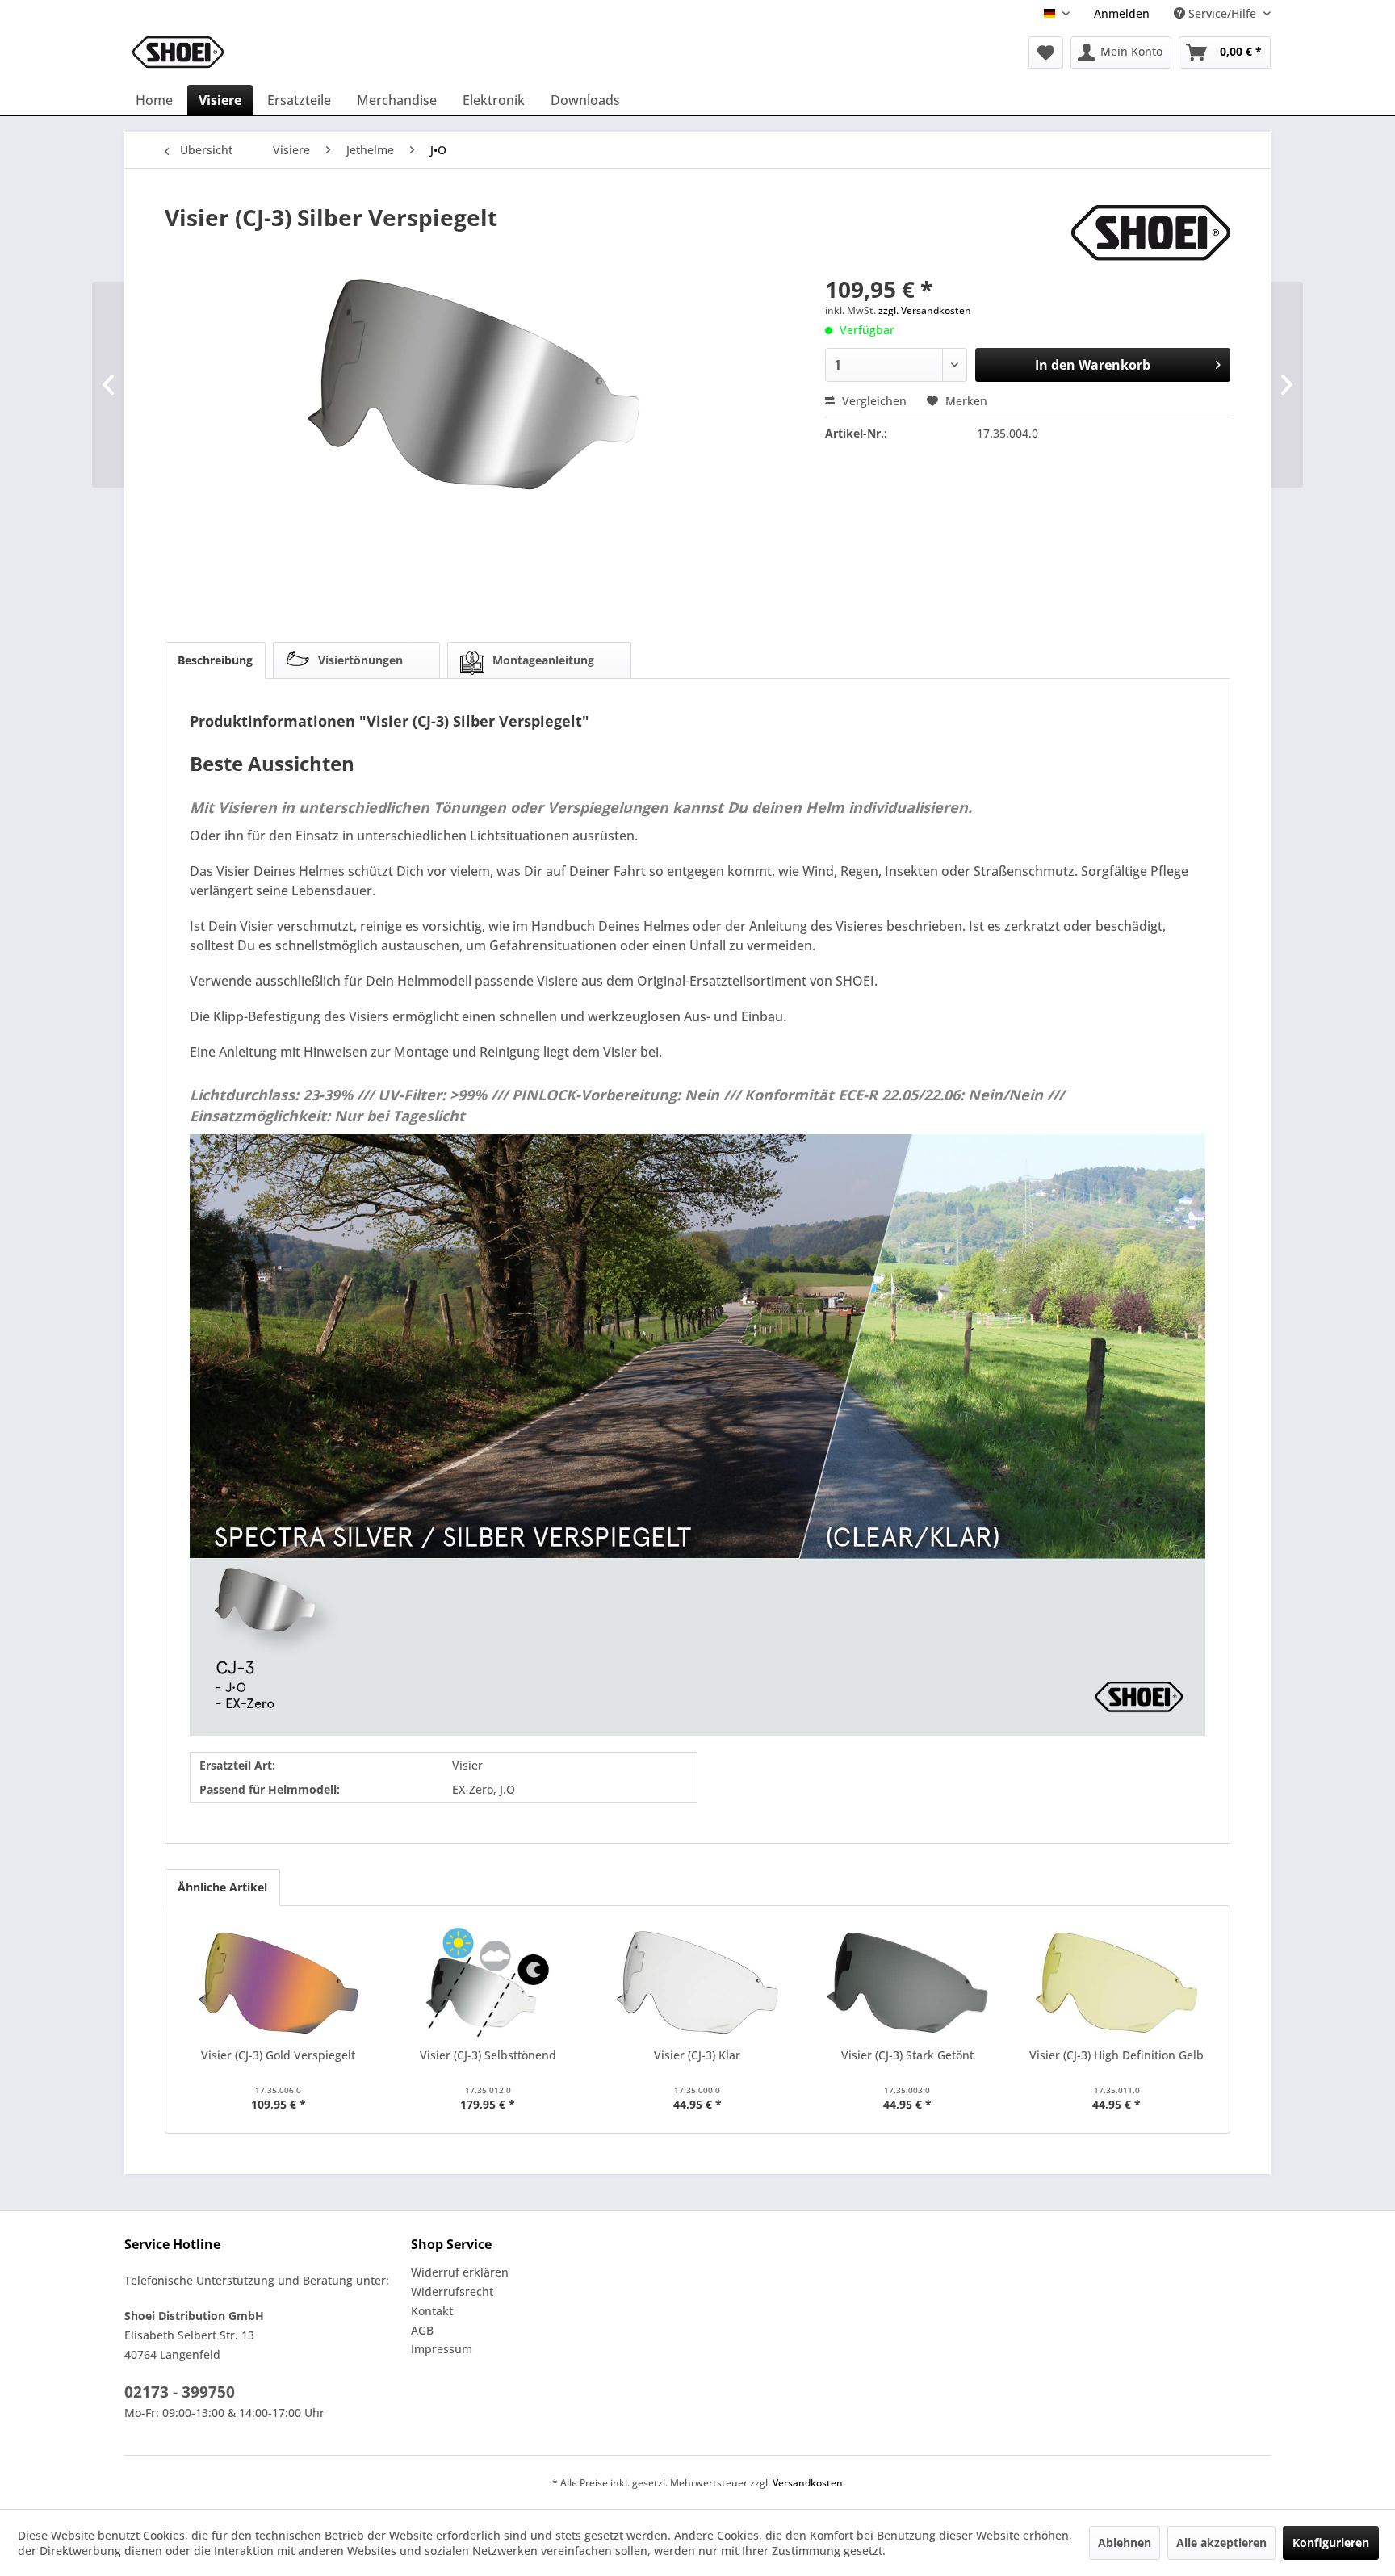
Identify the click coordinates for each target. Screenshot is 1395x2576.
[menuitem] (1122, 13)
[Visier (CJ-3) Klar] (697, 1983)
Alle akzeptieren (1221, 2542)
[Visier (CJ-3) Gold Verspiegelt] (279, 1983)
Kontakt (432, 2311)
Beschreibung (215, 660)
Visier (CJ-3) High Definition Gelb (1116, 2055)
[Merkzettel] (1046, 52)
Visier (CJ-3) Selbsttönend (488, 2055)
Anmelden (1122, 13)
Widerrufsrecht (452, 2291)
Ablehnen (1125, 2542)
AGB (422, 2330)
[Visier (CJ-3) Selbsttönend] (488, 1983)
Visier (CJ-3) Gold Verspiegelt (278, 2055)
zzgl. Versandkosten (925, 310)
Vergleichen (873, 401)
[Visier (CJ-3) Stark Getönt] (907, 1983)
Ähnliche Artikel (222, 1887)
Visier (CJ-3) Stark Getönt (907, 2055)
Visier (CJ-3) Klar (697, 2055)
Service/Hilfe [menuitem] (1222, 13)
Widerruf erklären (460, 2272)
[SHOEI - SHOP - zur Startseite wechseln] (178, 52)
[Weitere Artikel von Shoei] (1151, 233)
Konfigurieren (1331, 2542)
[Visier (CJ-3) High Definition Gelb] (1116, 1983)
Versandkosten (808, 2483)
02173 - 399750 (180, 2392)
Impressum (442, 2349)
